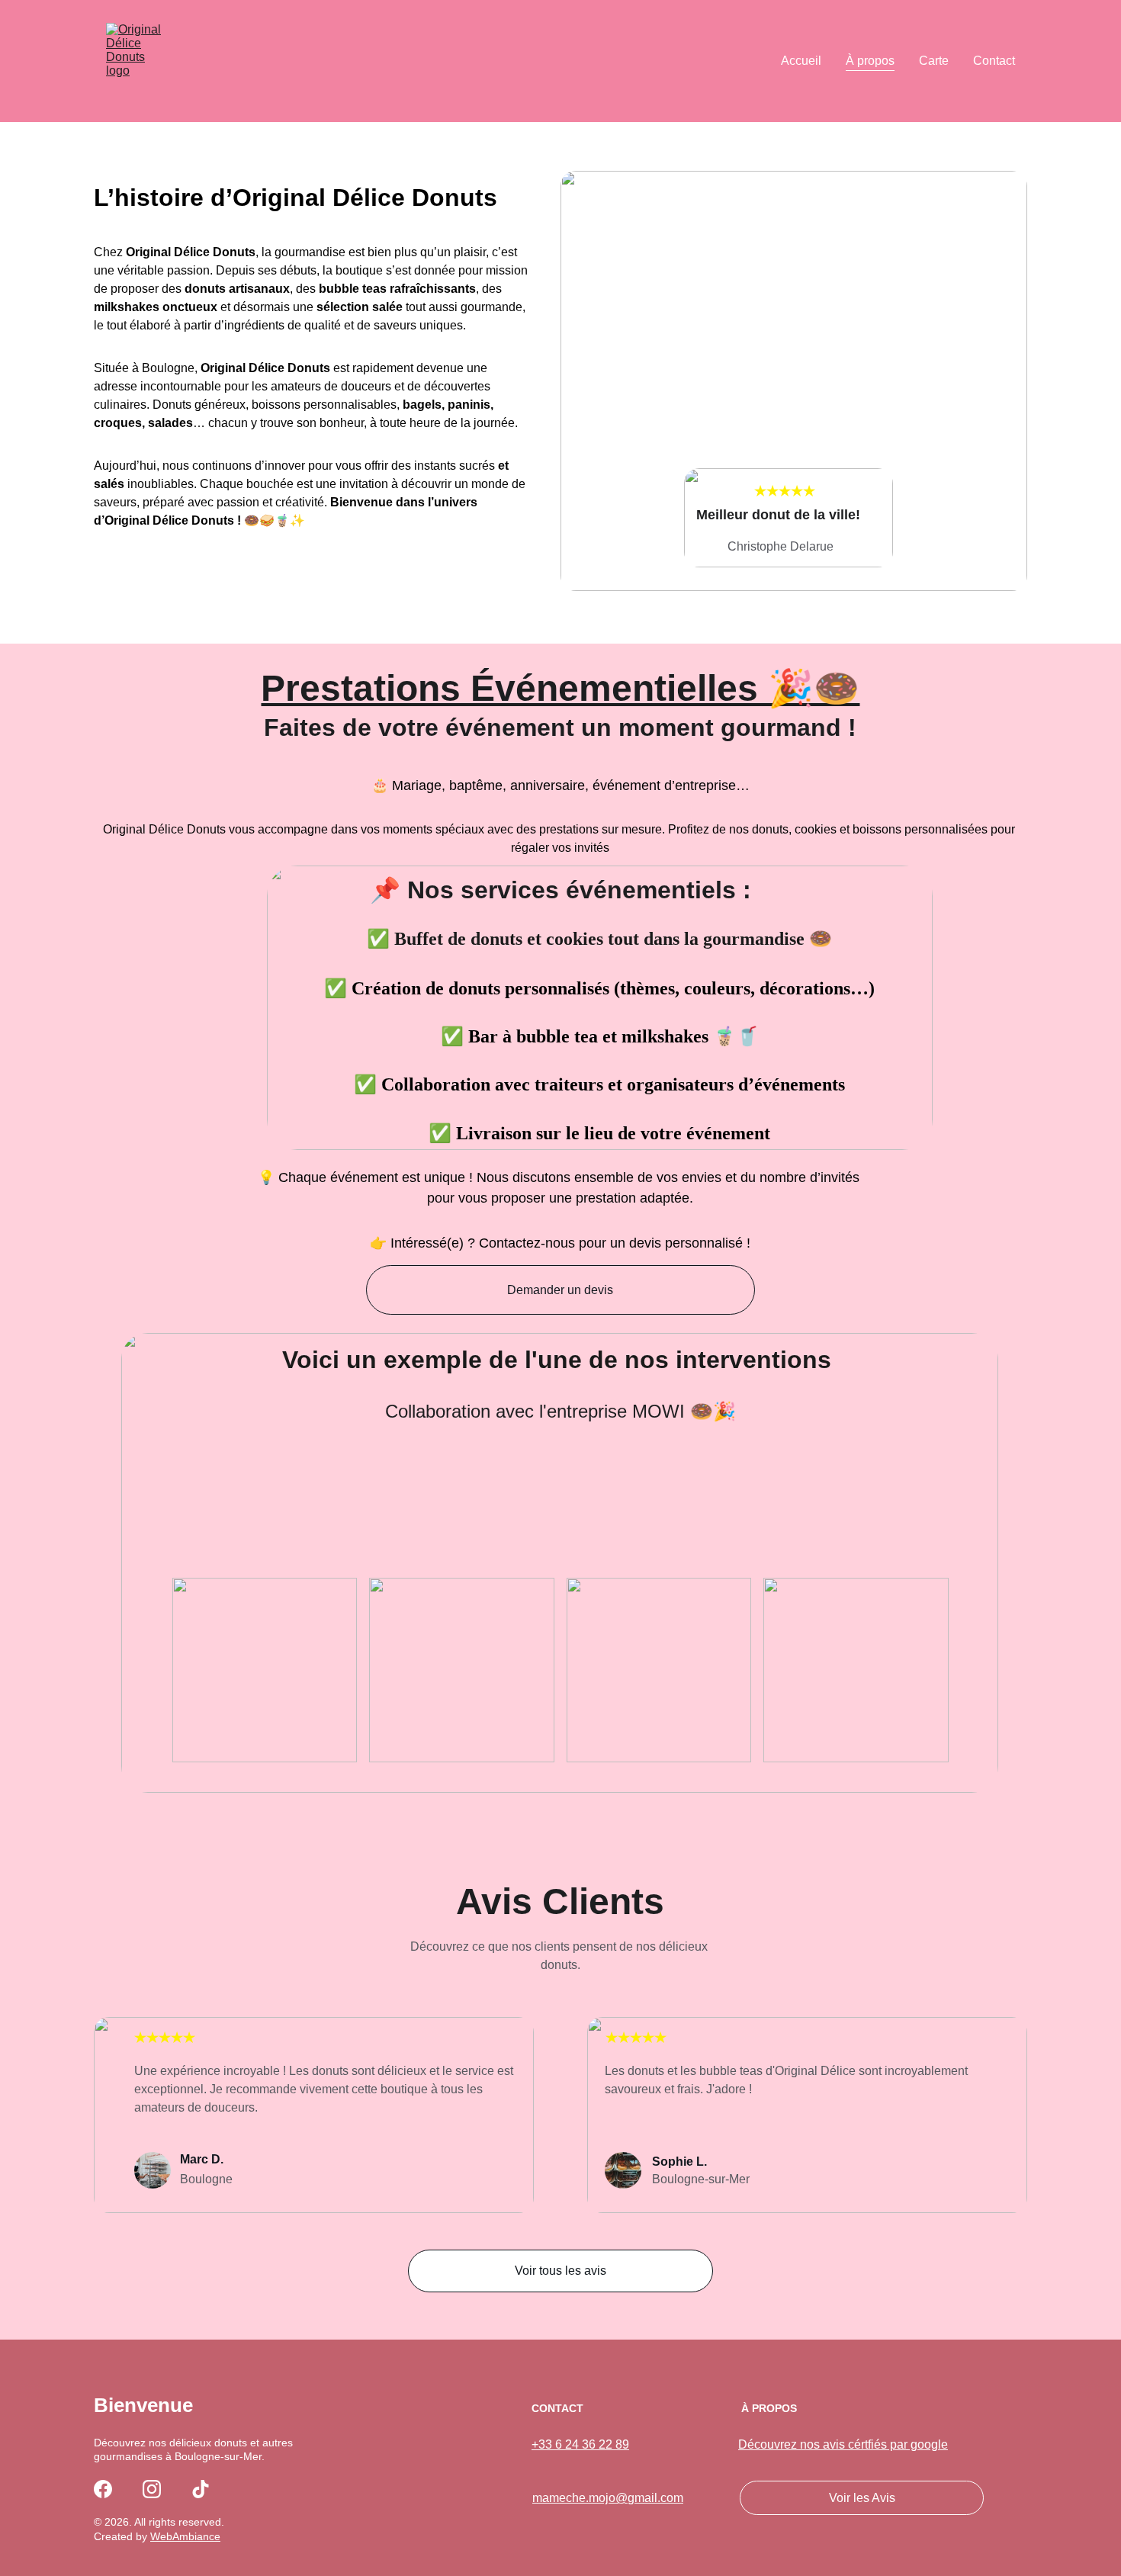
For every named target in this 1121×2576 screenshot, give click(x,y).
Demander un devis (560, 1290)
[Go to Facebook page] (103, 2489)
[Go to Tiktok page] (201, 2489)
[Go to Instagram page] (152, 2489)
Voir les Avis (862, 2498)
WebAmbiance (185, 2536)
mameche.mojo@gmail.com (608, 2498)
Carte (934, 61)
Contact (994, 61)
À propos (870, 61)
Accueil (801, 61)
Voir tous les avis (560, 2271)
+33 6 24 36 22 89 (580, 2444)
